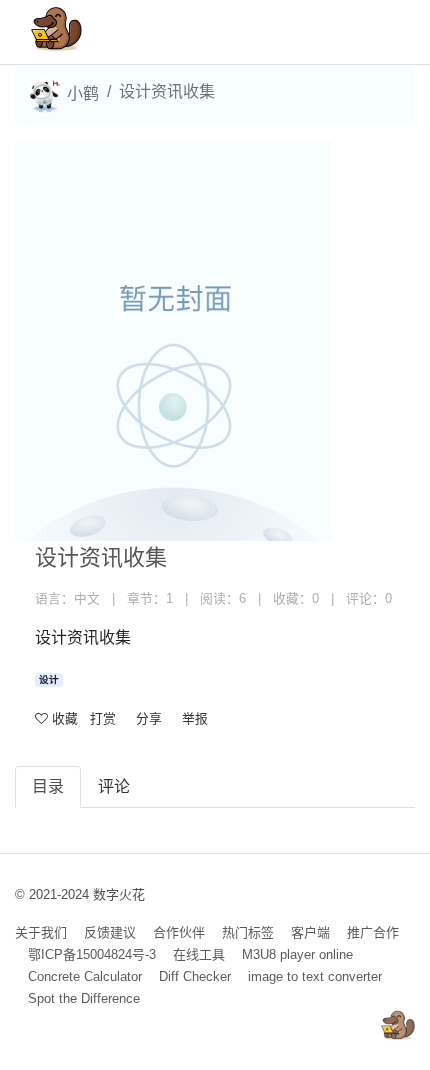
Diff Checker (195, 976)
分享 (149, 718)
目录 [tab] (48, 786)
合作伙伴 (179, 932)
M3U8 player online (297, 954)
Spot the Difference (84, 998)
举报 (195, 718)
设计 (49, 679)
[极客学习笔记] (56, 32)
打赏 (103, 718)
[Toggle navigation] (371, 32)
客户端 (310, 932)
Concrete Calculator (85, 976)
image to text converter (315, 976)
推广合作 (373, 932)
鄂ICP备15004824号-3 (92, 954)
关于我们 (41, 932)
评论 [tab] (114, 786)
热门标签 (248, 932)
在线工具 (199, 954)
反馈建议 (110, 932)
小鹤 (81, 93)
